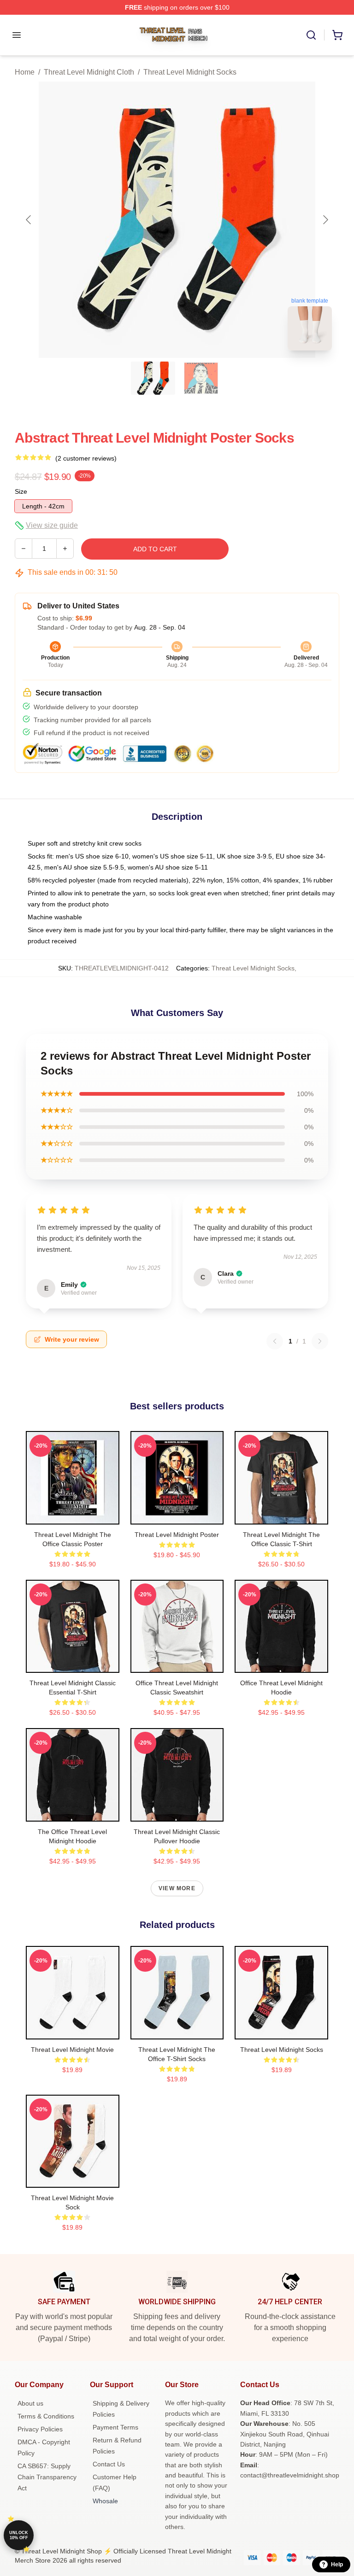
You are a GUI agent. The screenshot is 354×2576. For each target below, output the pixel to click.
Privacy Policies (40, 2429)
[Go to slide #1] (153, 378)
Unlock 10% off (19, 2535)
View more (177, 1888)
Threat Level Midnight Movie (72, 2050)
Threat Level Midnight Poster (177, 1535)
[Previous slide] (29, 220)
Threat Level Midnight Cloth (89, 72)
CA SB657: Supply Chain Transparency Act (47, 2477)
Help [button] (337, 2564)
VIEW (73, 1515)
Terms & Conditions (46, 2416)
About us (30, 2403)
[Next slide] (325, 220)
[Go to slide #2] (201, 378)
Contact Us (109, 2464)
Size (21, 491)
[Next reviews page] (320, 1341)
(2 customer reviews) (86, 458)
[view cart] (337, 35)
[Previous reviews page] (275, 1341)
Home (25, 72)
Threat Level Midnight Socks (190, 72)
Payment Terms (115, 2427)
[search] (311, 35)
